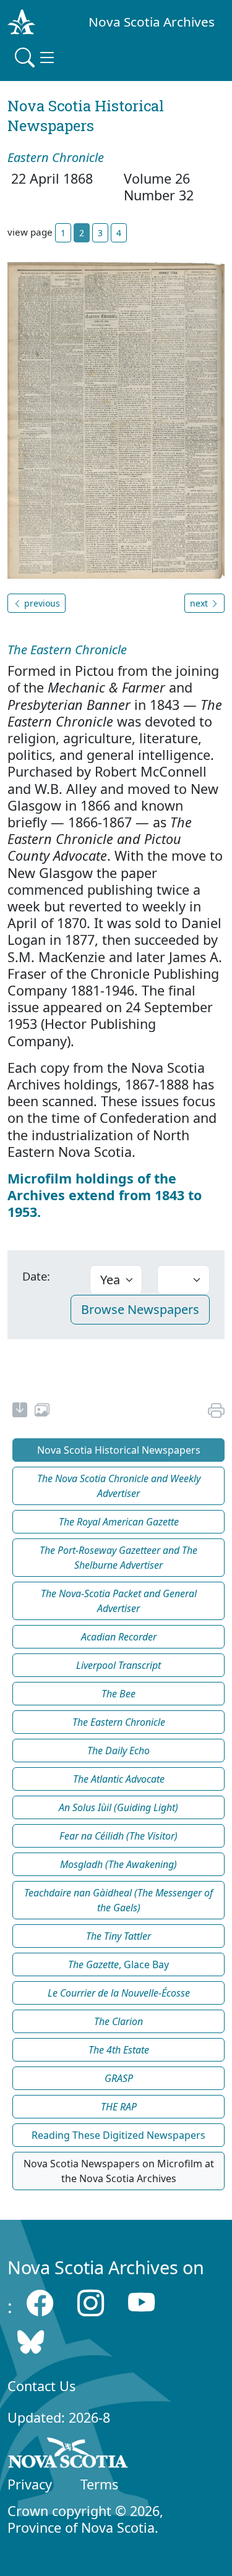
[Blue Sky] (31, 2342)
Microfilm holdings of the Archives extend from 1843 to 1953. (105, 1195)
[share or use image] (42, 1412)
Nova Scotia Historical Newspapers (119, 1450)
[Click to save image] (116, 420)
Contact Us (41, 2386)
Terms (99, 2484)
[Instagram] (91, 2303)
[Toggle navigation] (36, 58)
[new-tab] (20, 1412)
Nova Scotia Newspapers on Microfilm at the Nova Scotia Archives (119, 2171)
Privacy (30, 2484)
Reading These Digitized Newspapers (118, 2135)
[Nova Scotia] (68, 2455)
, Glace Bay (118, 1964)
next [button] (200, 603)
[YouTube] (141, 2303)
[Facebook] (40, 2303)
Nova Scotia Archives (152, 22)
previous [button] (41, 603)
